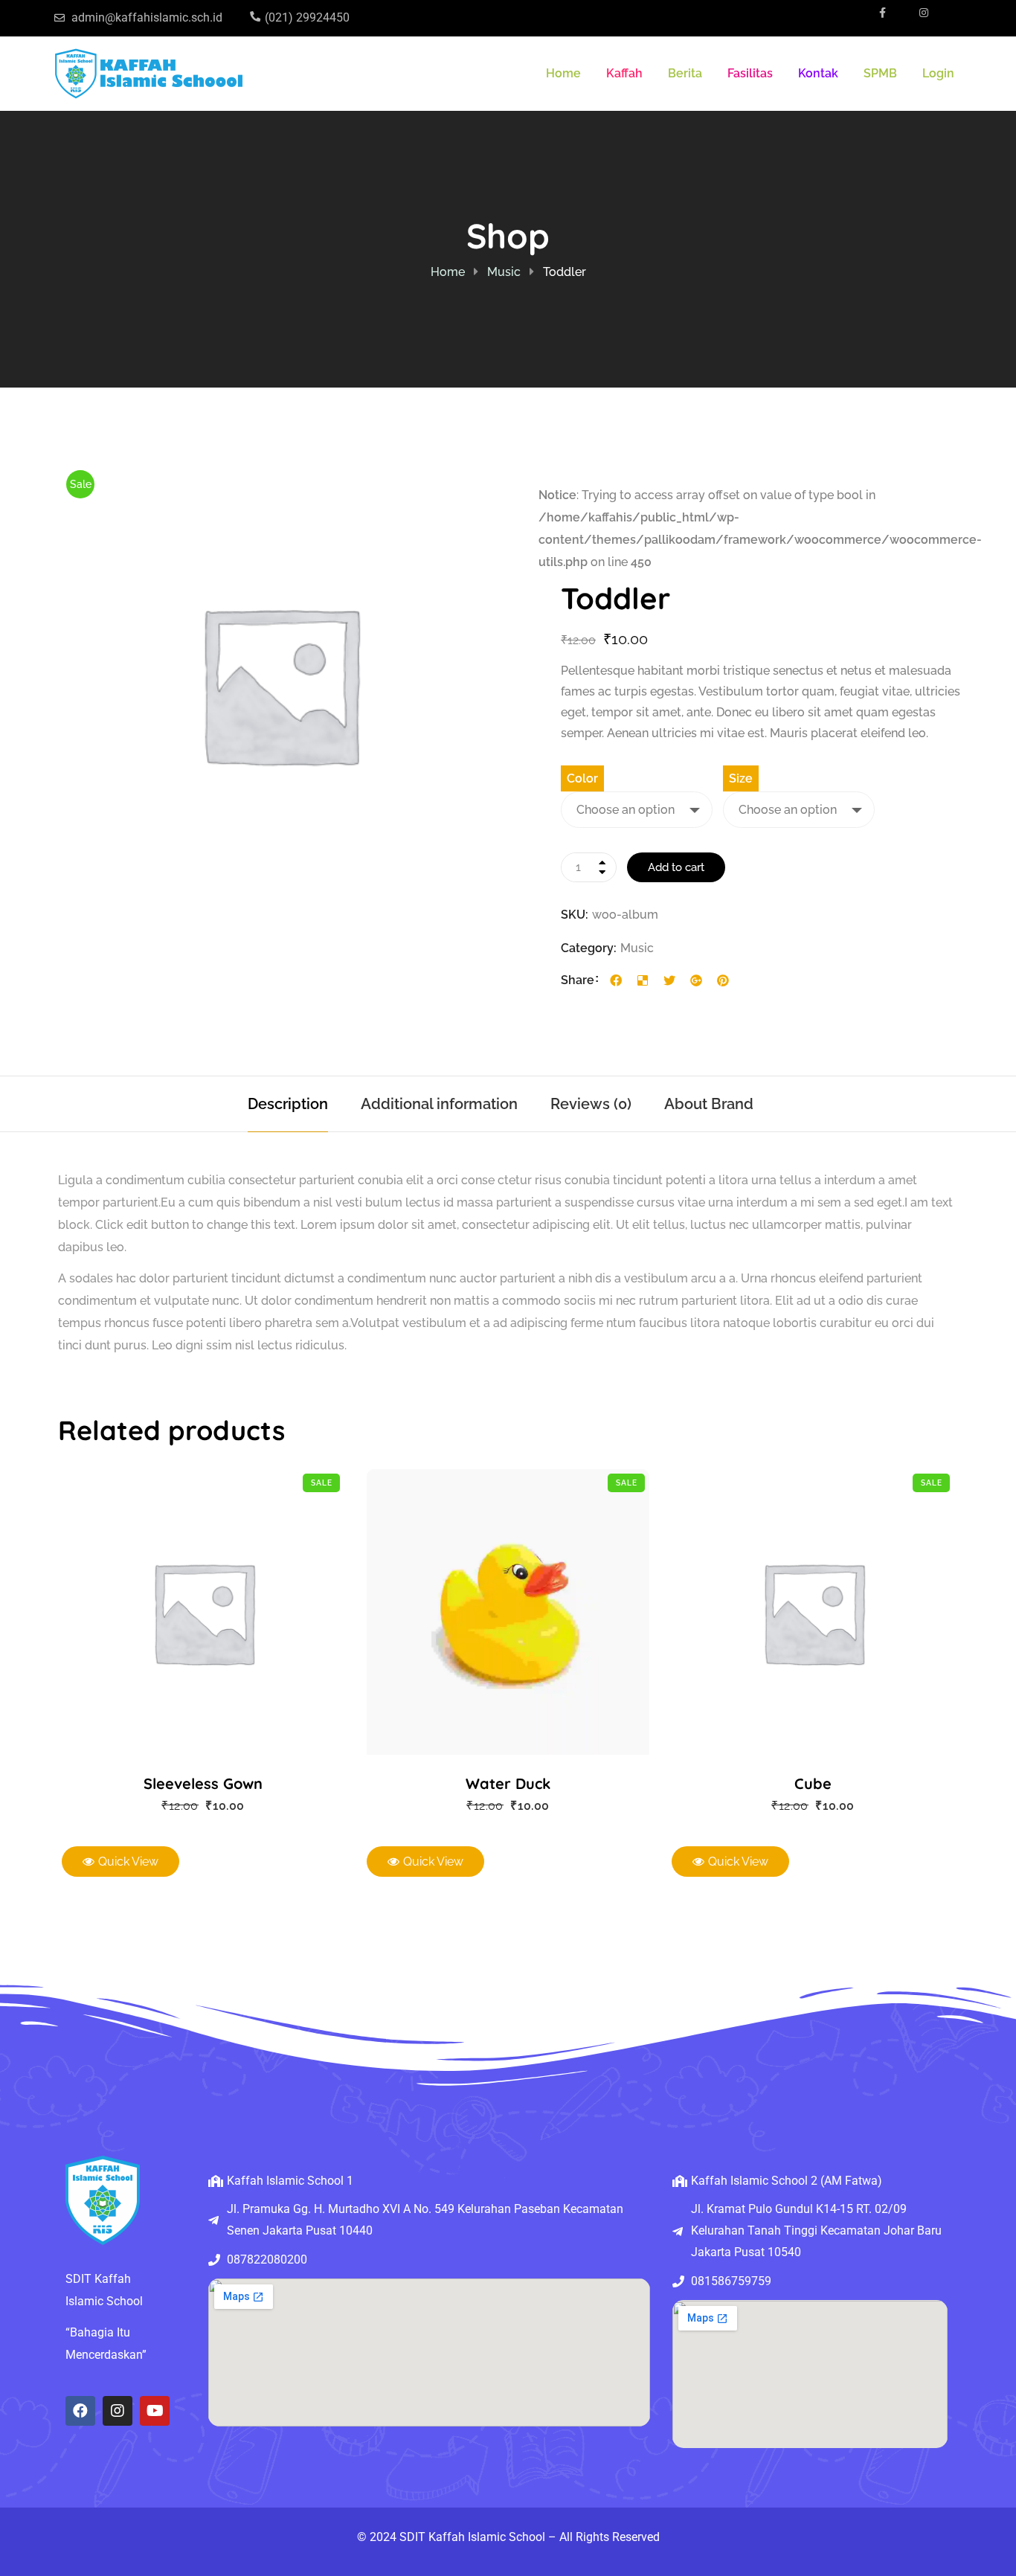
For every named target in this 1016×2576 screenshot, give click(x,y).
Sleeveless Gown (203, 1783)
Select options (186, 1612)
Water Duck (508, 1783)
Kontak (818, 73)
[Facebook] (80, 2411)
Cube (813, 1783)
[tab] (288, 1104)
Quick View (220, 1612)
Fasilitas (750, 73)
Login (938, 73)
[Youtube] (155, 2411)
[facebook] (616, 980)
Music (504, 272)
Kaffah (624, 73)
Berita (685, 73)
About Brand (709, 1104)
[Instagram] (118, 2411)
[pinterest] (723, 980)
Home (563, 73)
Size (741, 778)
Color (582, 778)
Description (288, 1104)
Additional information (439, 1104)
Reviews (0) (591, 1104)
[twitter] (669, 980)
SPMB (880, 73)
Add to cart (676, 867)
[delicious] (643, 980)
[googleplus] (696, 980)
